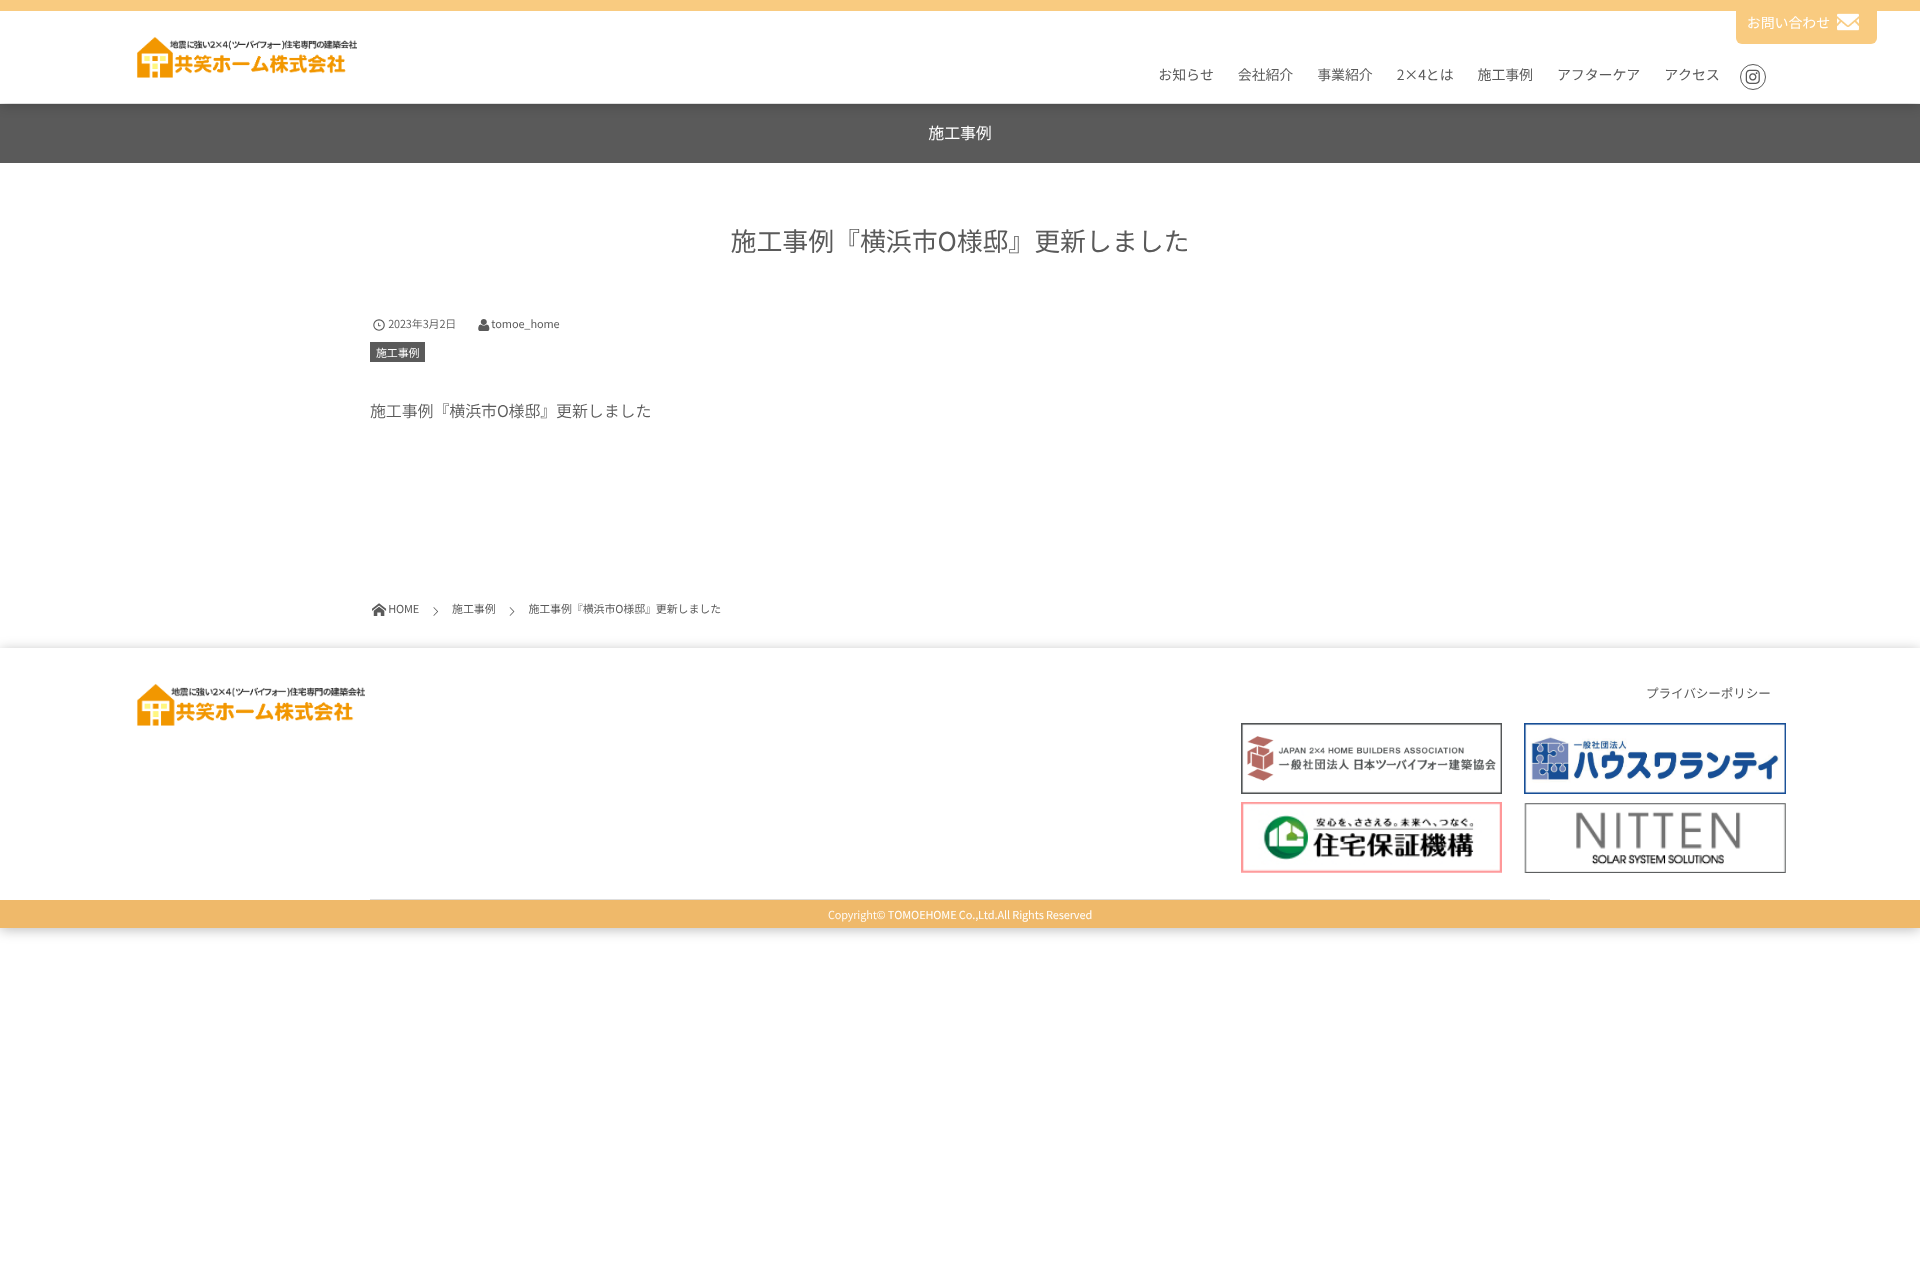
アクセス (1691, 75)
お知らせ (1185, 75)
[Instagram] (1753, 77)
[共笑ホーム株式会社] (245, 57)
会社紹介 (1265, 75)
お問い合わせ (1788, 23)
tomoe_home (525, 323)
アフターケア (1598, 75)
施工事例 (1505, 75)
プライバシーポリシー (1708, 693)
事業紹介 (1344, 75)
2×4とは (1425, 75)
